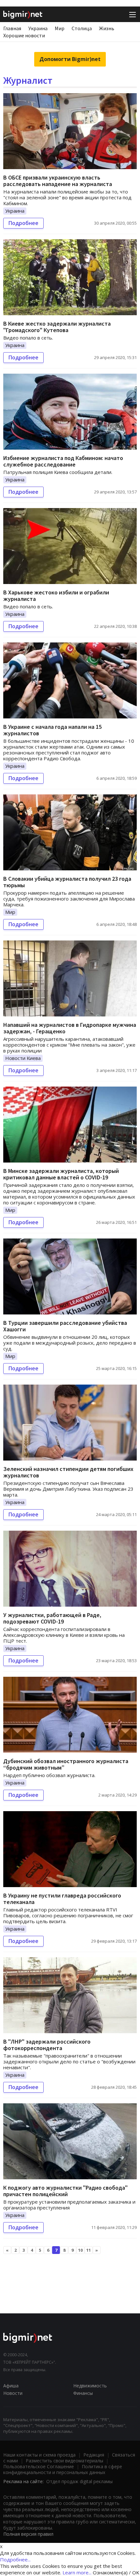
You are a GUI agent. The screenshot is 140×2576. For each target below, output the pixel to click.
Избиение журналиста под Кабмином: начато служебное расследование (63, 461)
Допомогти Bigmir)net (70, 59)
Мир (60, 28)
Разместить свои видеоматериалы (64, 2461)
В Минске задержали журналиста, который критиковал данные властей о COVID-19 (61, 1174)
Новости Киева (23, 1058)
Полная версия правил (28, 2534)
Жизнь (107, 28)
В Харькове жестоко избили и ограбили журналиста (56, 596)
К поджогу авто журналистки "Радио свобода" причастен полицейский (65, 2191)
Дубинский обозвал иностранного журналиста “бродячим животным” (66, 1764)
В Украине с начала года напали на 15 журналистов (52, 730)
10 (80, 2250)
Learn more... (77, 2572)
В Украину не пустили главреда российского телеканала (62, 1899)
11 (89, 2250)
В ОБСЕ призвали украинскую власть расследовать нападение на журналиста (58, 181)
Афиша (11, 2386)
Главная (12, 28)
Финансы (83, 2393)
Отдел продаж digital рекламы (79, 2481)
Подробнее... (15, 2559)
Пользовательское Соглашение (39, 2466)
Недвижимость (90, 2386)
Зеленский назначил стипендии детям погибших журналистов (68, 1472)
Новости (13, 2393)
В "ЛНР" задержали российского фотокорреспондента (47, 2045)
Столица (82, 28)
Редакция (94, 2455)
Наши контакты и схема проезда (39, 2455)
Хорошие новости (24, 35)
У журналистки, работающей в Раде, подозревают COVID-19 (52, 1618)
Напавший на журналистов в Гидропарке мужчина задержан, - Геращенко (70, 1028)
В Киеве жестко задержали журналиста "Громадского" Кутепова (57, 327)
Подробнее (23, 223)
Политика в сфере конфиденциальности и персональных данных (63, 2469)
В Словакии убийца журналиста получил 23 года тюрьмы (67, 882)
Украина (38, 28)
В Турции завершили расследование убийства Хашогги (65, 1326)
